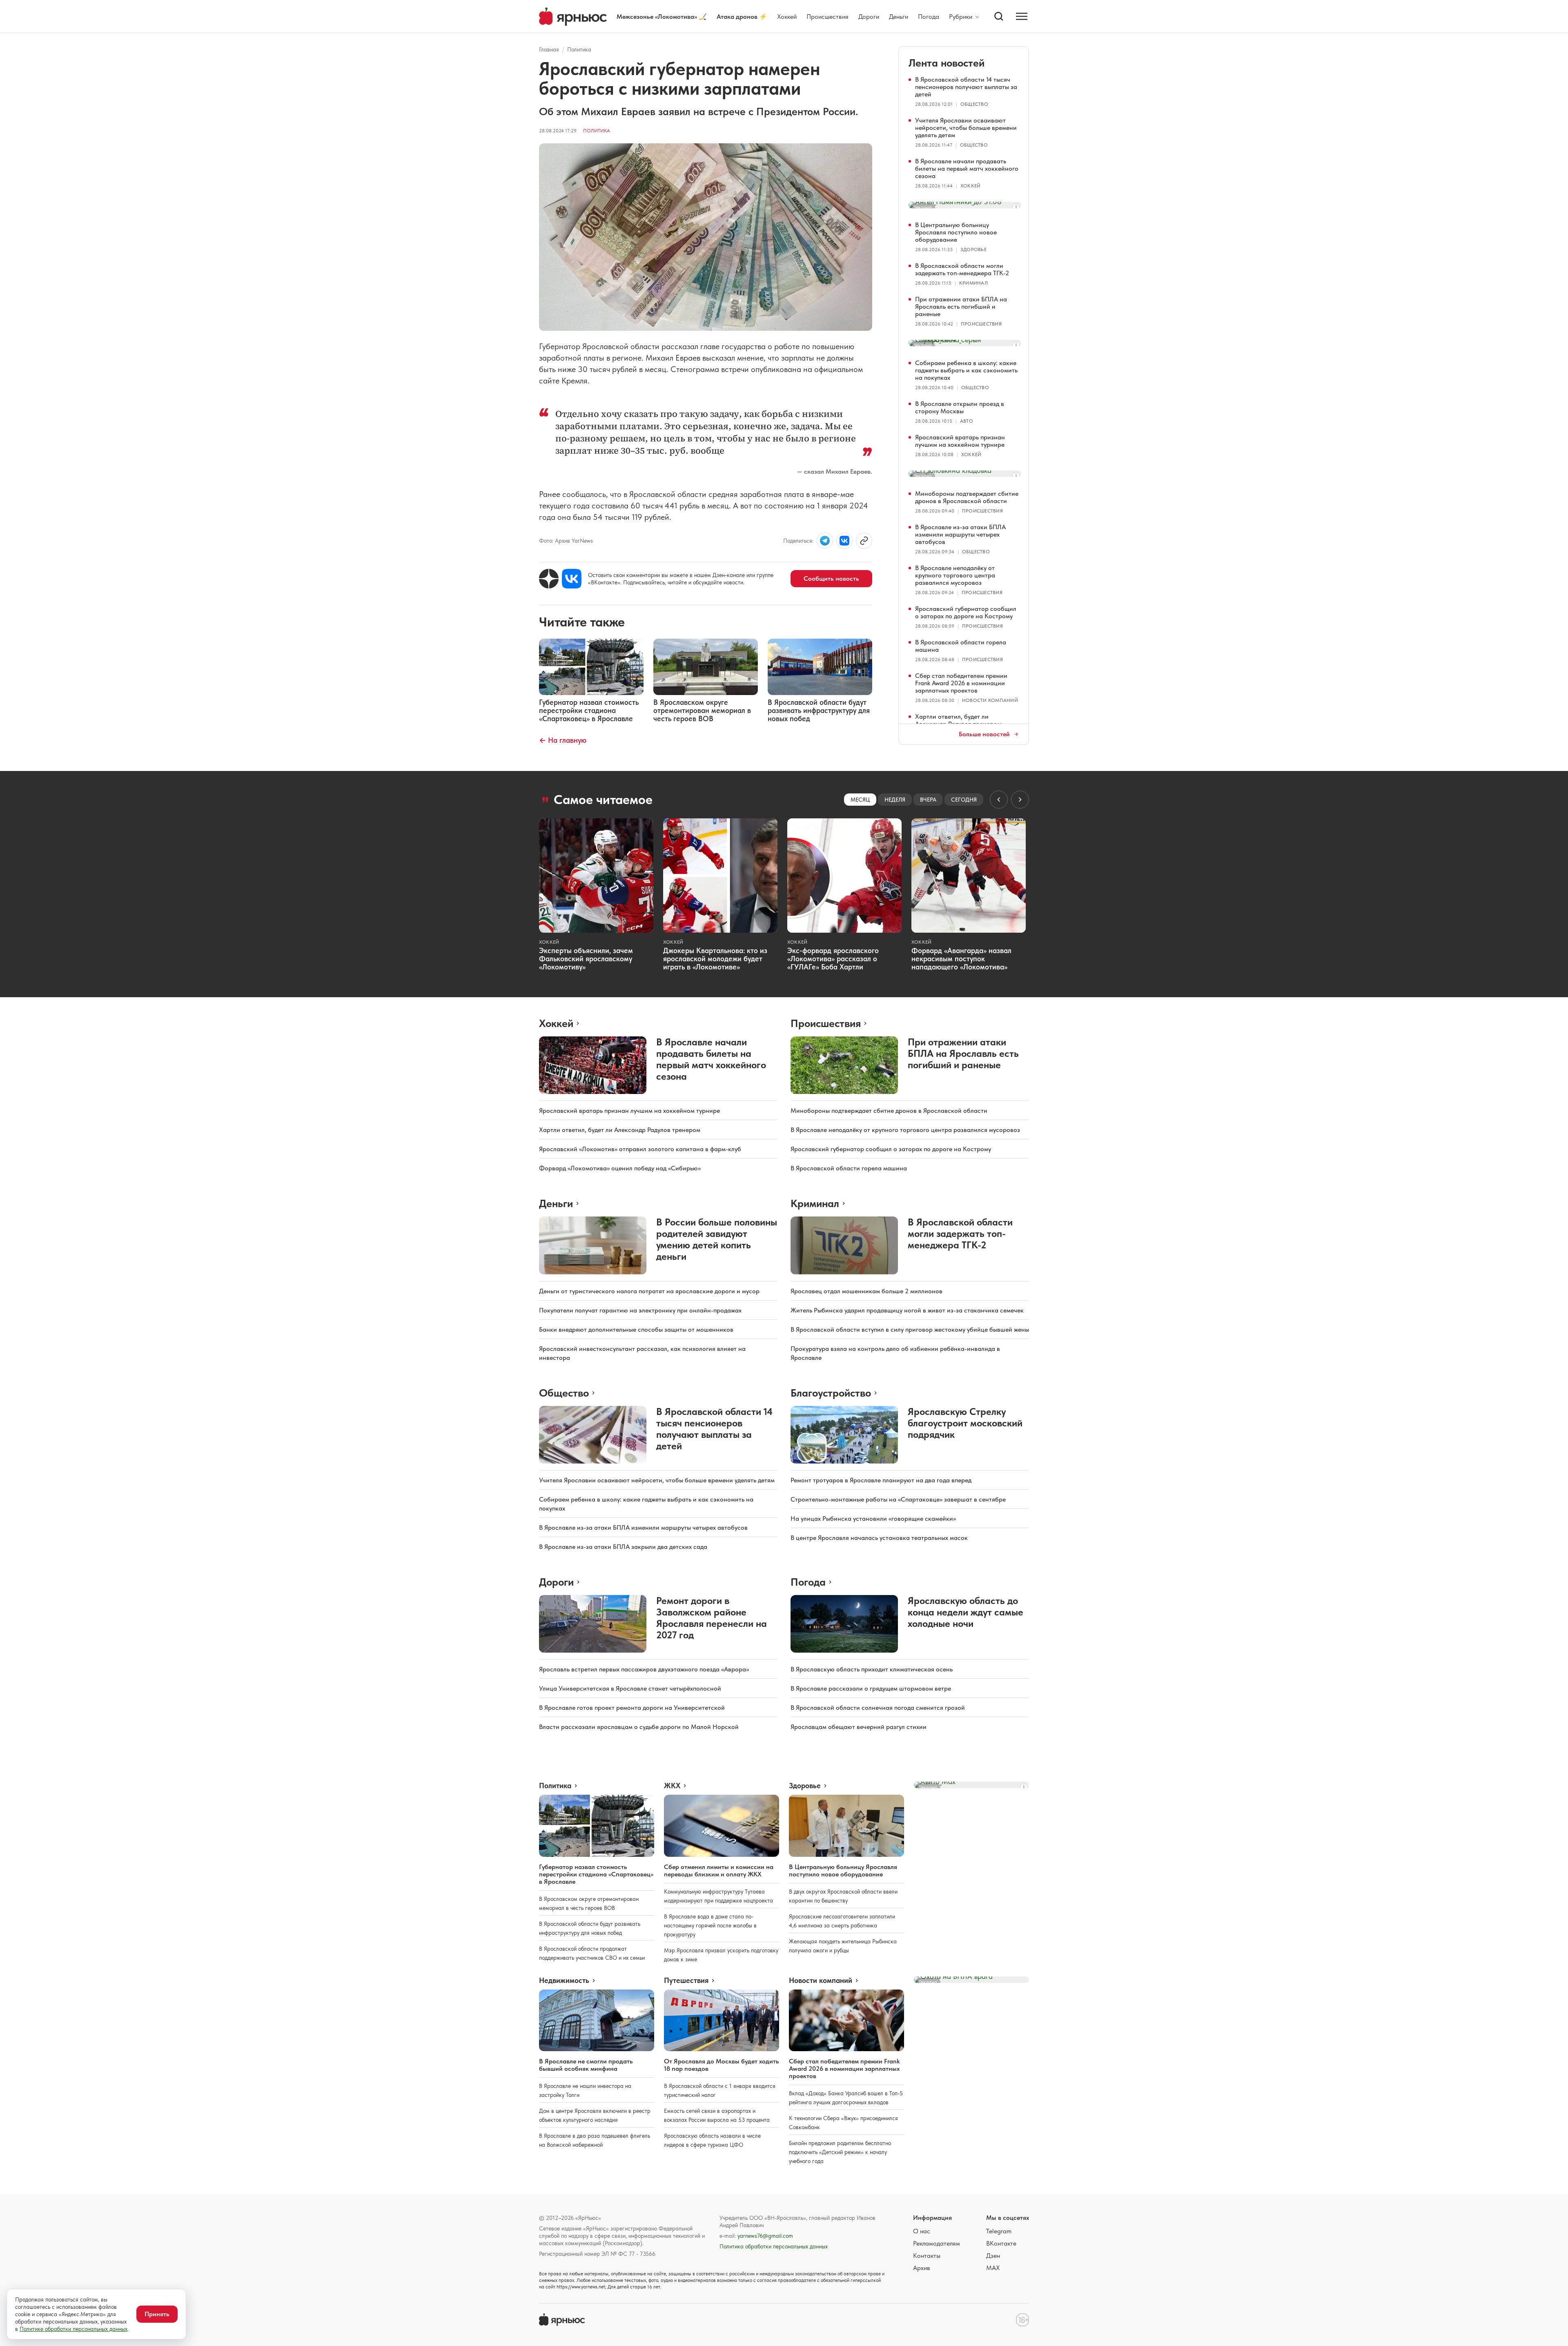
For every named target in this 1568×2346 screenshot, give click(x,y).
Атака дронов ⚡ (742, 17)
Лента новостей (947, 63)
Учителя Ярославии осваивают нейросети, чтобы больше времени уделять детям (966, 128)
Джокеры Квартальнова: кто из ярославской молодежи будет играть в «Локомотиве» (715, 959)
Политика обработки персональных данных (774, 2246)
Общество (974, 104)
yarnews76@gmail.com (765, 2236)
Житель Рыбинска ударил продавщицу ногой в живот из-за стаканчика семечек (907, 1310)
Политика (579, 49)
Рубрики (961, 17)
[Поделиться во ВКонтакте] (844, 541)
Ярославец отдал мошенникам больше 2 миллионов (866, 1291)
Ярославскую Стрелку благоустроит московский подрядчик (965, 1423)
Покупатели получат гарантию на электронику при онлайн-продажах (640, 1310)
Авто (967, 421)
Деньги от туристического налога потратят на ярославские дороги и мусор (649, 1291)
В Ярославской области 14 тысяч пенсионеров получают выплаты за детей (966, 87)
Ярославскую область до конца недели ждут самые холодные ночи (966, 1612)
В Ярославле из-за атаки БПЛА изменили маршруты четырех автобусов (960, 534)
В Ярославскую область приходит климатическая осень (872, 1669)
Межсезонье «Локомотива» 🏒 (662, 17)
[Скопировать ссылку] (864, 541)
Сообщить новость (831, 578)
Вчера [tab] (928, 800)
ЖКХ (672, 1786)
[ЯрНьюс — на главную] (573, 17)
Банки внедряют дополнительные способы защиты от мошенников (636, 1329)
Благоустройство (831, 1393)
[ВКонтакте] (572, 579)
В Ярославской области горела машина (961, 646)
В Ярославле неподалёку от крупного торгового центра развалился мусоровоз (955, 575)
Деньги (899, 17)
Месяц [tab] (860, 800)
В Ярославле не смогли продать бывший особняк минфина (586, 2065)
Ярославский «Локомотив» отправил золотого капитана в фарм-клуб (640, 1149)
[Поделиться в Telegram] (825, 541)
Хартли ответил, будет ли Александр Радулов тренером (958, 720)
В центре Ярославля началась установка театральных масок (879, 1538)
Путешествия (686, 1981)
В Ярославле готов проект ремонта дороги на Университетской (632, 1708)
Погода (929, 17)
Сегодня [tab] (964, 800)
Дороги (869, 17)
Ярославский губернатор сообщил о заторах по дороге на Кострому (966, 612)
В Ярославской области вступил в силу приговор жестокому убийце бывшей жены (910, 1329)
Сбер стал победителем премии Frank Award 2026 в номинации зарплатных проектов (961, 683)
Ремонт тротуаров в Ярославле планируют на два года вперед (881, 1480)
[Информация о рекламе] (1016, 207)
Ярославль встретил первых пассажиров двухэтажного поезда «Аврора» (644, 1669)
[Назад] (999, 800)
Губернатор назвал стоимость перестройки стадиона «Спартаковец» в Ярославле (596, 1874)
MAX (993, 2268)
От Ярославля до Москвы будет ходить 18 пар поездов (722, 2065)
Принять (157, 2314)
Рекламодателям (937, 2243)
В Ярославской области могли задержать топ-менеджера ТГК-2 (962, 269)
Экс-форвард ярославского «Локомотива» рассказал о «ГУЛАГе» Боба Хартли (833, 959)
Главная (549, 49)
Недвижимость (564, 1981)
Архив (922, 2268)
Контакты (927, 2256)
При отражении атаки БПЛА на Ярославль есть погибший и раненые (961, 306)
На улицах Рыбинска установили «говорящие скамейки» (873, 1518)
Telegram (999, 2231)
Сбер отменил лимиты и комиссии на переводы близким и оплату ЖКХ (719, 1870)
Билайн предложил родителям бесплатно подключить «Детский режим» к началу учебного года (840, 2152)
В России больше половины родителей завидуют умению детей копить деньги (717, 1239)
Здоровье (973, 250)
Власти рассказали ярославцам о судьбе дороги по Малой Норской (639, 1727)
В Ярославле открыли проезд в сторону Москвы (960, 407)
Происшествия (827, 17)
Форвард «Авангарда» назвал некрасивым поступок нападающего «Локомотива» (961, 959)
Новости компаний (990, 700)
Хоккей (787, 17)
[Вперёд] (1020, 800)
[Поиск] (999, 16)
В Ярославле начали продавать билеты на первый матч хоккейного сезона (967, 168)
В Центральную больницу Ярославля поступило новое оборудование (956, 232)
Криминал (973, 283)
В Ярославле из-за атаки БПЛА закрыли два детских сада (623, 1547)
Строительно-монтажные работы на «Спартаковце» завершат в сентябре (898, 1499)
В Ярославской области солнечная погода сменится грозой (878, 1708)
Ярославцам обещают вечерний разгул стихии (859, 1727)
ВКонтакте (1001, 2243)
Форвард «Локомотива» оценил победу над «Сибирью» (620, 1168)
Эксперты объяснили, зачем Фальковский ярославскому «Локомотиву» (586, 959)
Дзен (993, 2256)
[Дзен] (549, 579)
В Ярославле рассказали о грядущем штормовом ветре (871, 1688)
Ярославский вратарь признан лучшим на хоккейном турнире (960, 441)
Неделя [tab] (895, 800)
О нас (922, 2231)
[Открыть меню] (1022, 16)
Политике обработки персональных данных (73, 2329)
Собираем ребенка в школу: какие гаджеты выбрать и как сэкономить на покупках (966, 370)
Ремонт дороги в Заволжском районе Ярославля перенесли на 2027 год (712, 1618)
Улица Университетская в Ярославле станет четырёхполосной (630, 1688)
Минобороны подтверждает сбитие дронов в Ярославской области (967, 497)
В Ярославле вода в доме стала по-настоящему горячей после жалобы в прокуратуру (710, 1925)
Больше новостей (984, 734)
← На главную (563, 740)
